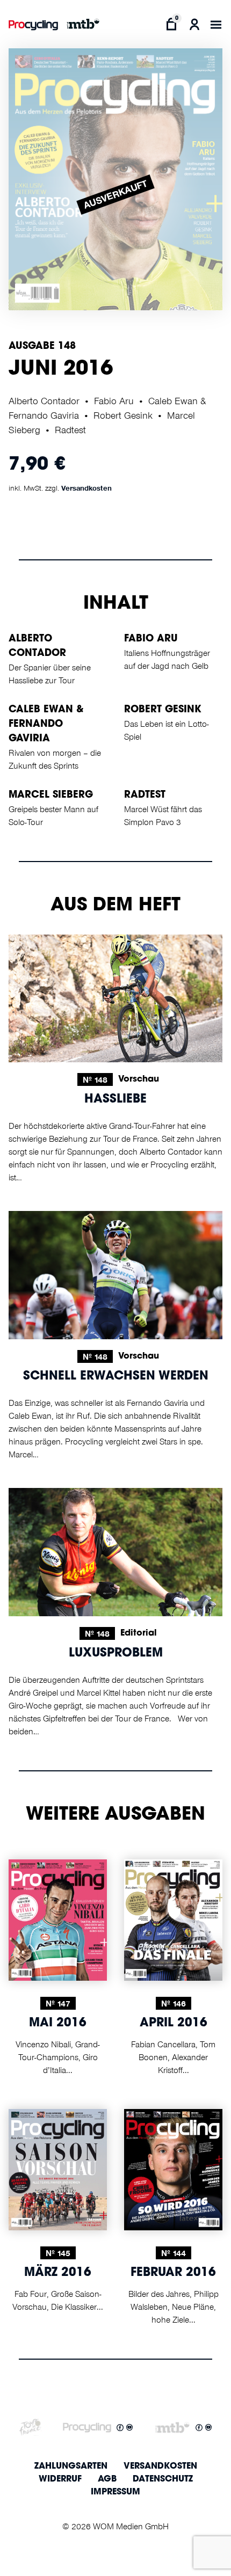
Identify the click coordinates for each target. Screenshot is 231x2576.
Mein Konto (194, 24)
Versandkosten (86, 488)
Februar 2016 (173, 2273)
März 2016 (58, 2273)
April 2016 (174, 2024)
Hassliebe (115, 1100)
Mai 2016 (58, 2024)
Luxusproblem (116, 1654)
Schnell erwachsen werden (116, 1377)
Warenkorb (172, 24)
